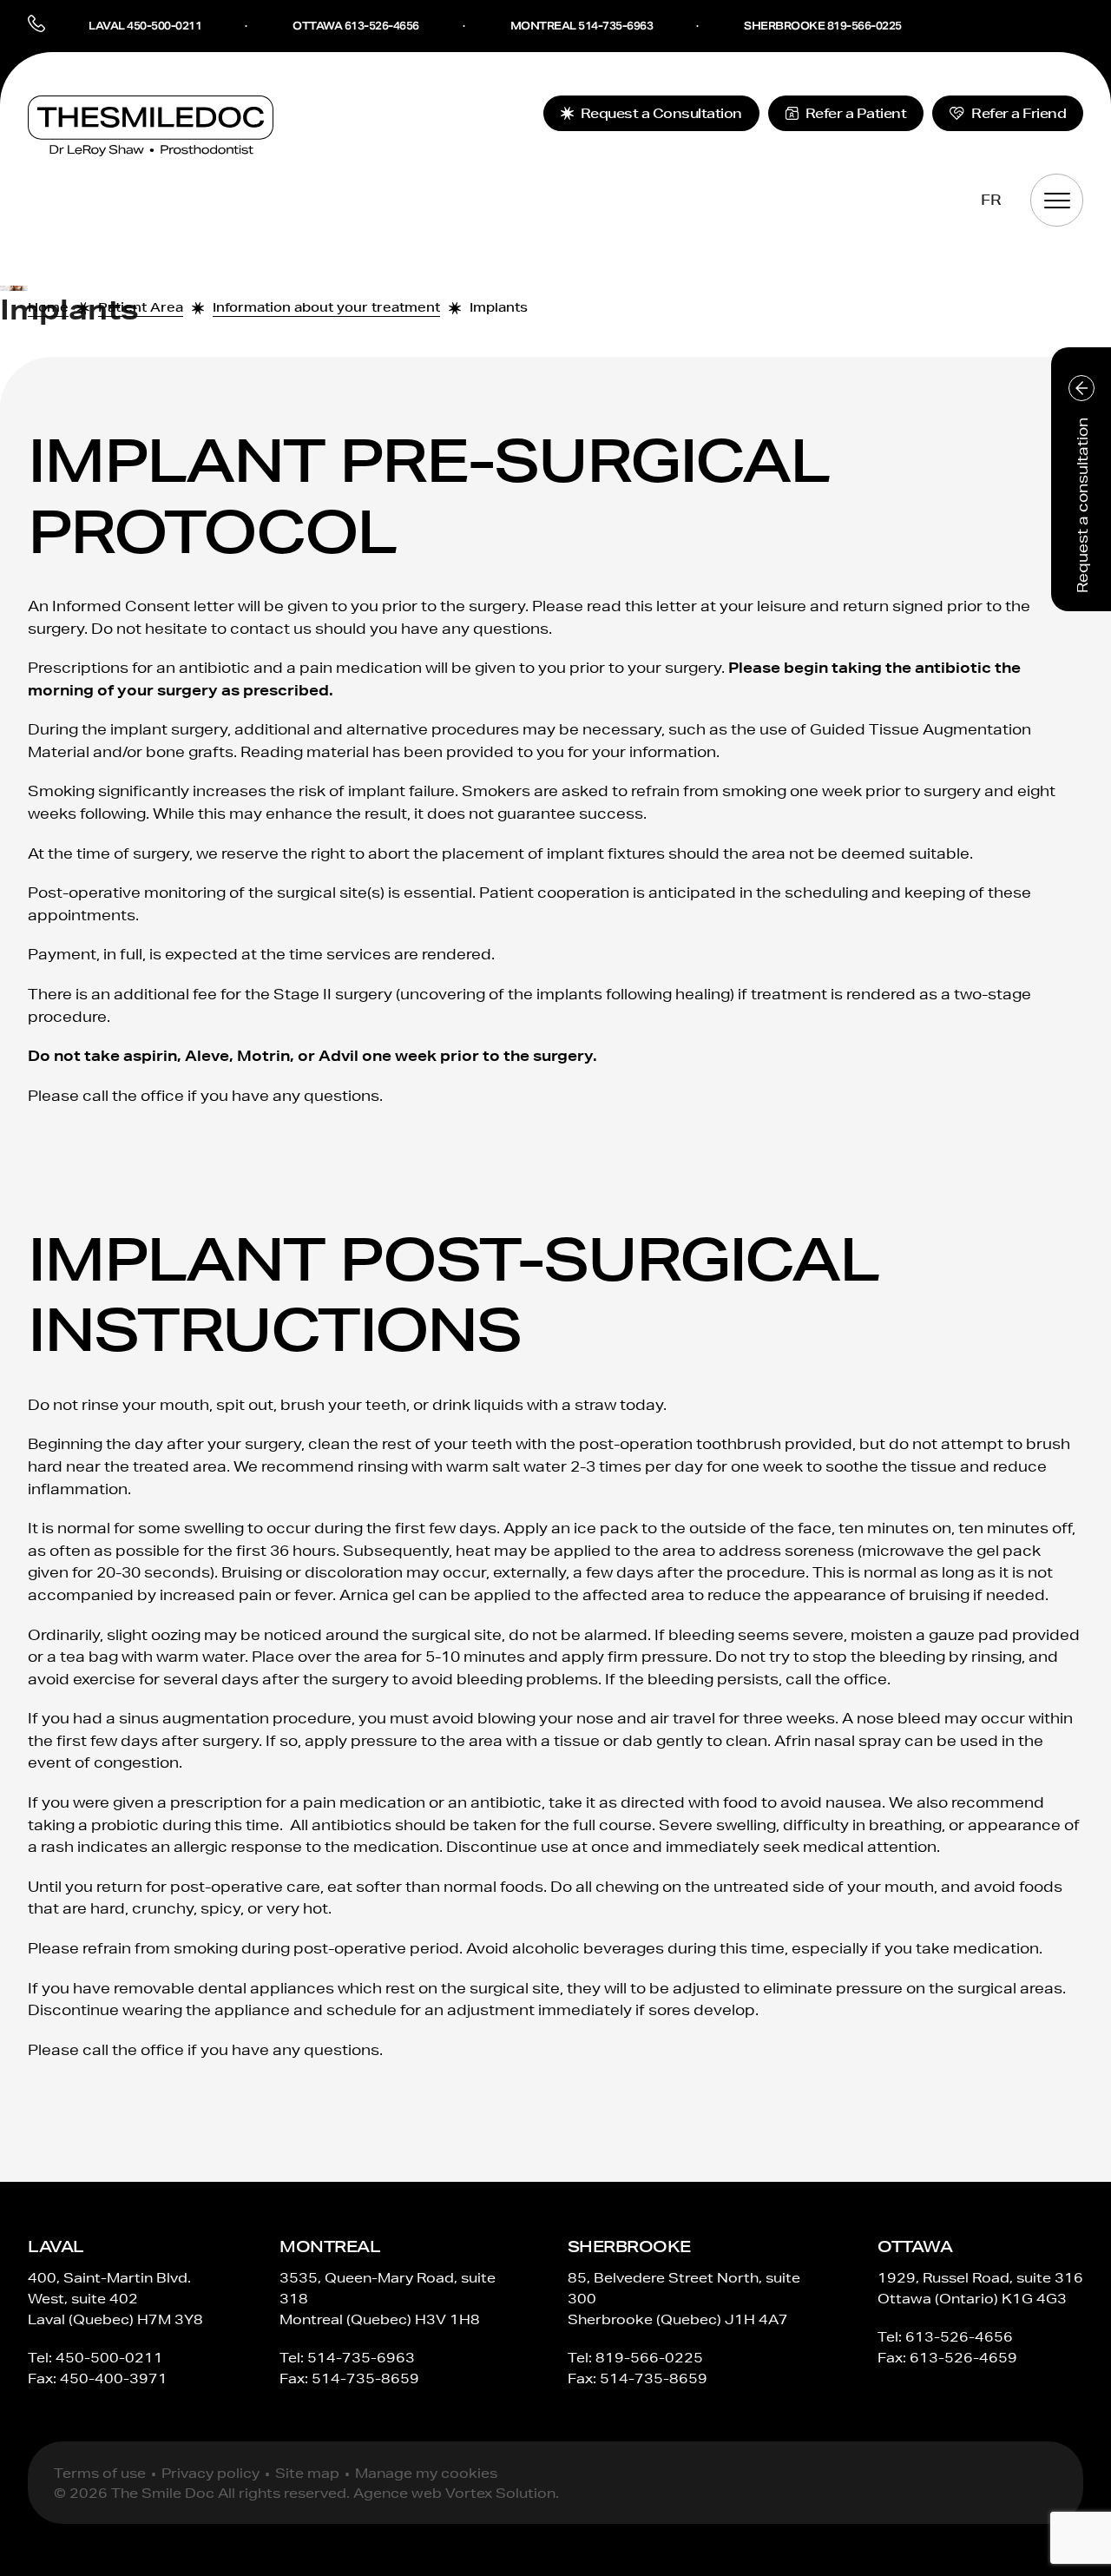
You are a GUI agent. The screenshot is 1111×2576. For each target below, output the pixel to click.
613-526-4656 (959, 2337)
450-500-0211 (109, 2358)
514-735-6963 (361, 2358)
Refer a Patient (856, 113)
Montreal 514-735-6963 (582, 26)
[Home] (151, 126)
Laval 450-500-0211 (145, 26)
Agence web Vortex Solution (454, 2493)
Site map (307, 2473)
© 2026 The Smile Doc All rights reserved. (202, 2493)
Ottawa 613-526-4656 (356, 26)
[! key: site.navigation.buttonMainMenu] (1057, 200)
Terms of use (100, 2473)
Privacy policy (210, 2473)
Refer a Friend (1019, 113)
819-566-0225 (649, 2358)
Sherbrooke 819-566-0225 (823, 26)
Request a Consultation (661, 113)
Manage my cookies (426, 2473)
